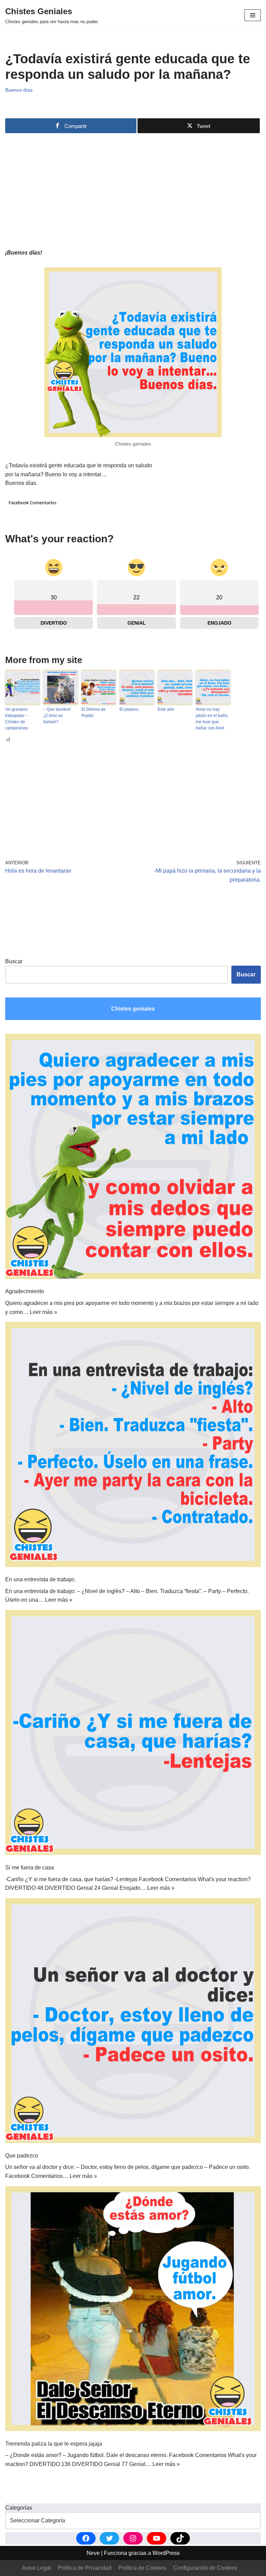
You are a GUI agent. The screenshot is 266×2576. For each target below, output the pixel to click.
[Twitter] (109, 2538)
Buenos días (19, 90)
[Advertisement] (133, 186)
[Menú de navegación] (253, 15)
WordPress (166, 2553)
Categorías (19, 2508)
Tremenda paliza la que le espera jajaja (54, 2444)
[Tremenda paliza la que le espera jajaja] (133, 2310)
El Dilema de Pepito (94, 712)
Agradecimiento (25, 1291)
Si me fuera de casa (30, 1867)
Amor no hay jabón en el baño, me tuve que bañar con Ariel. (212, 719)
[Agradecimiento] (133, 1158)
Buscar (14, 961)
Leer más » (43, 1312)
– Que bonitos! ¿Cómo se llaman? (57, 716)
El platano (129, 709)
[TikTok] (180, 2538)
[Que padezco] (133, 2022)
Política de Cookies (142, 2568)
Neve (93, 2553)
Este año (166, 709)
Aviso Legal (36, 2568)
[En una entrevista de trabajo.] (133, 1446)
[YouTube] (157, 2538)
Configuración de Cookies (205, 2568)
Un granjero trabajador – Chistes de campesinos (17, 719)
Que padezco (22, 2156)
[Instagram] (133, 2538)
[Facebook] (86, 2538)
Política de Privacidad (85, 2568)
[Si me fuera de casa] (133, 1734)
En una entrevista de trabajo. (40, 1579)
